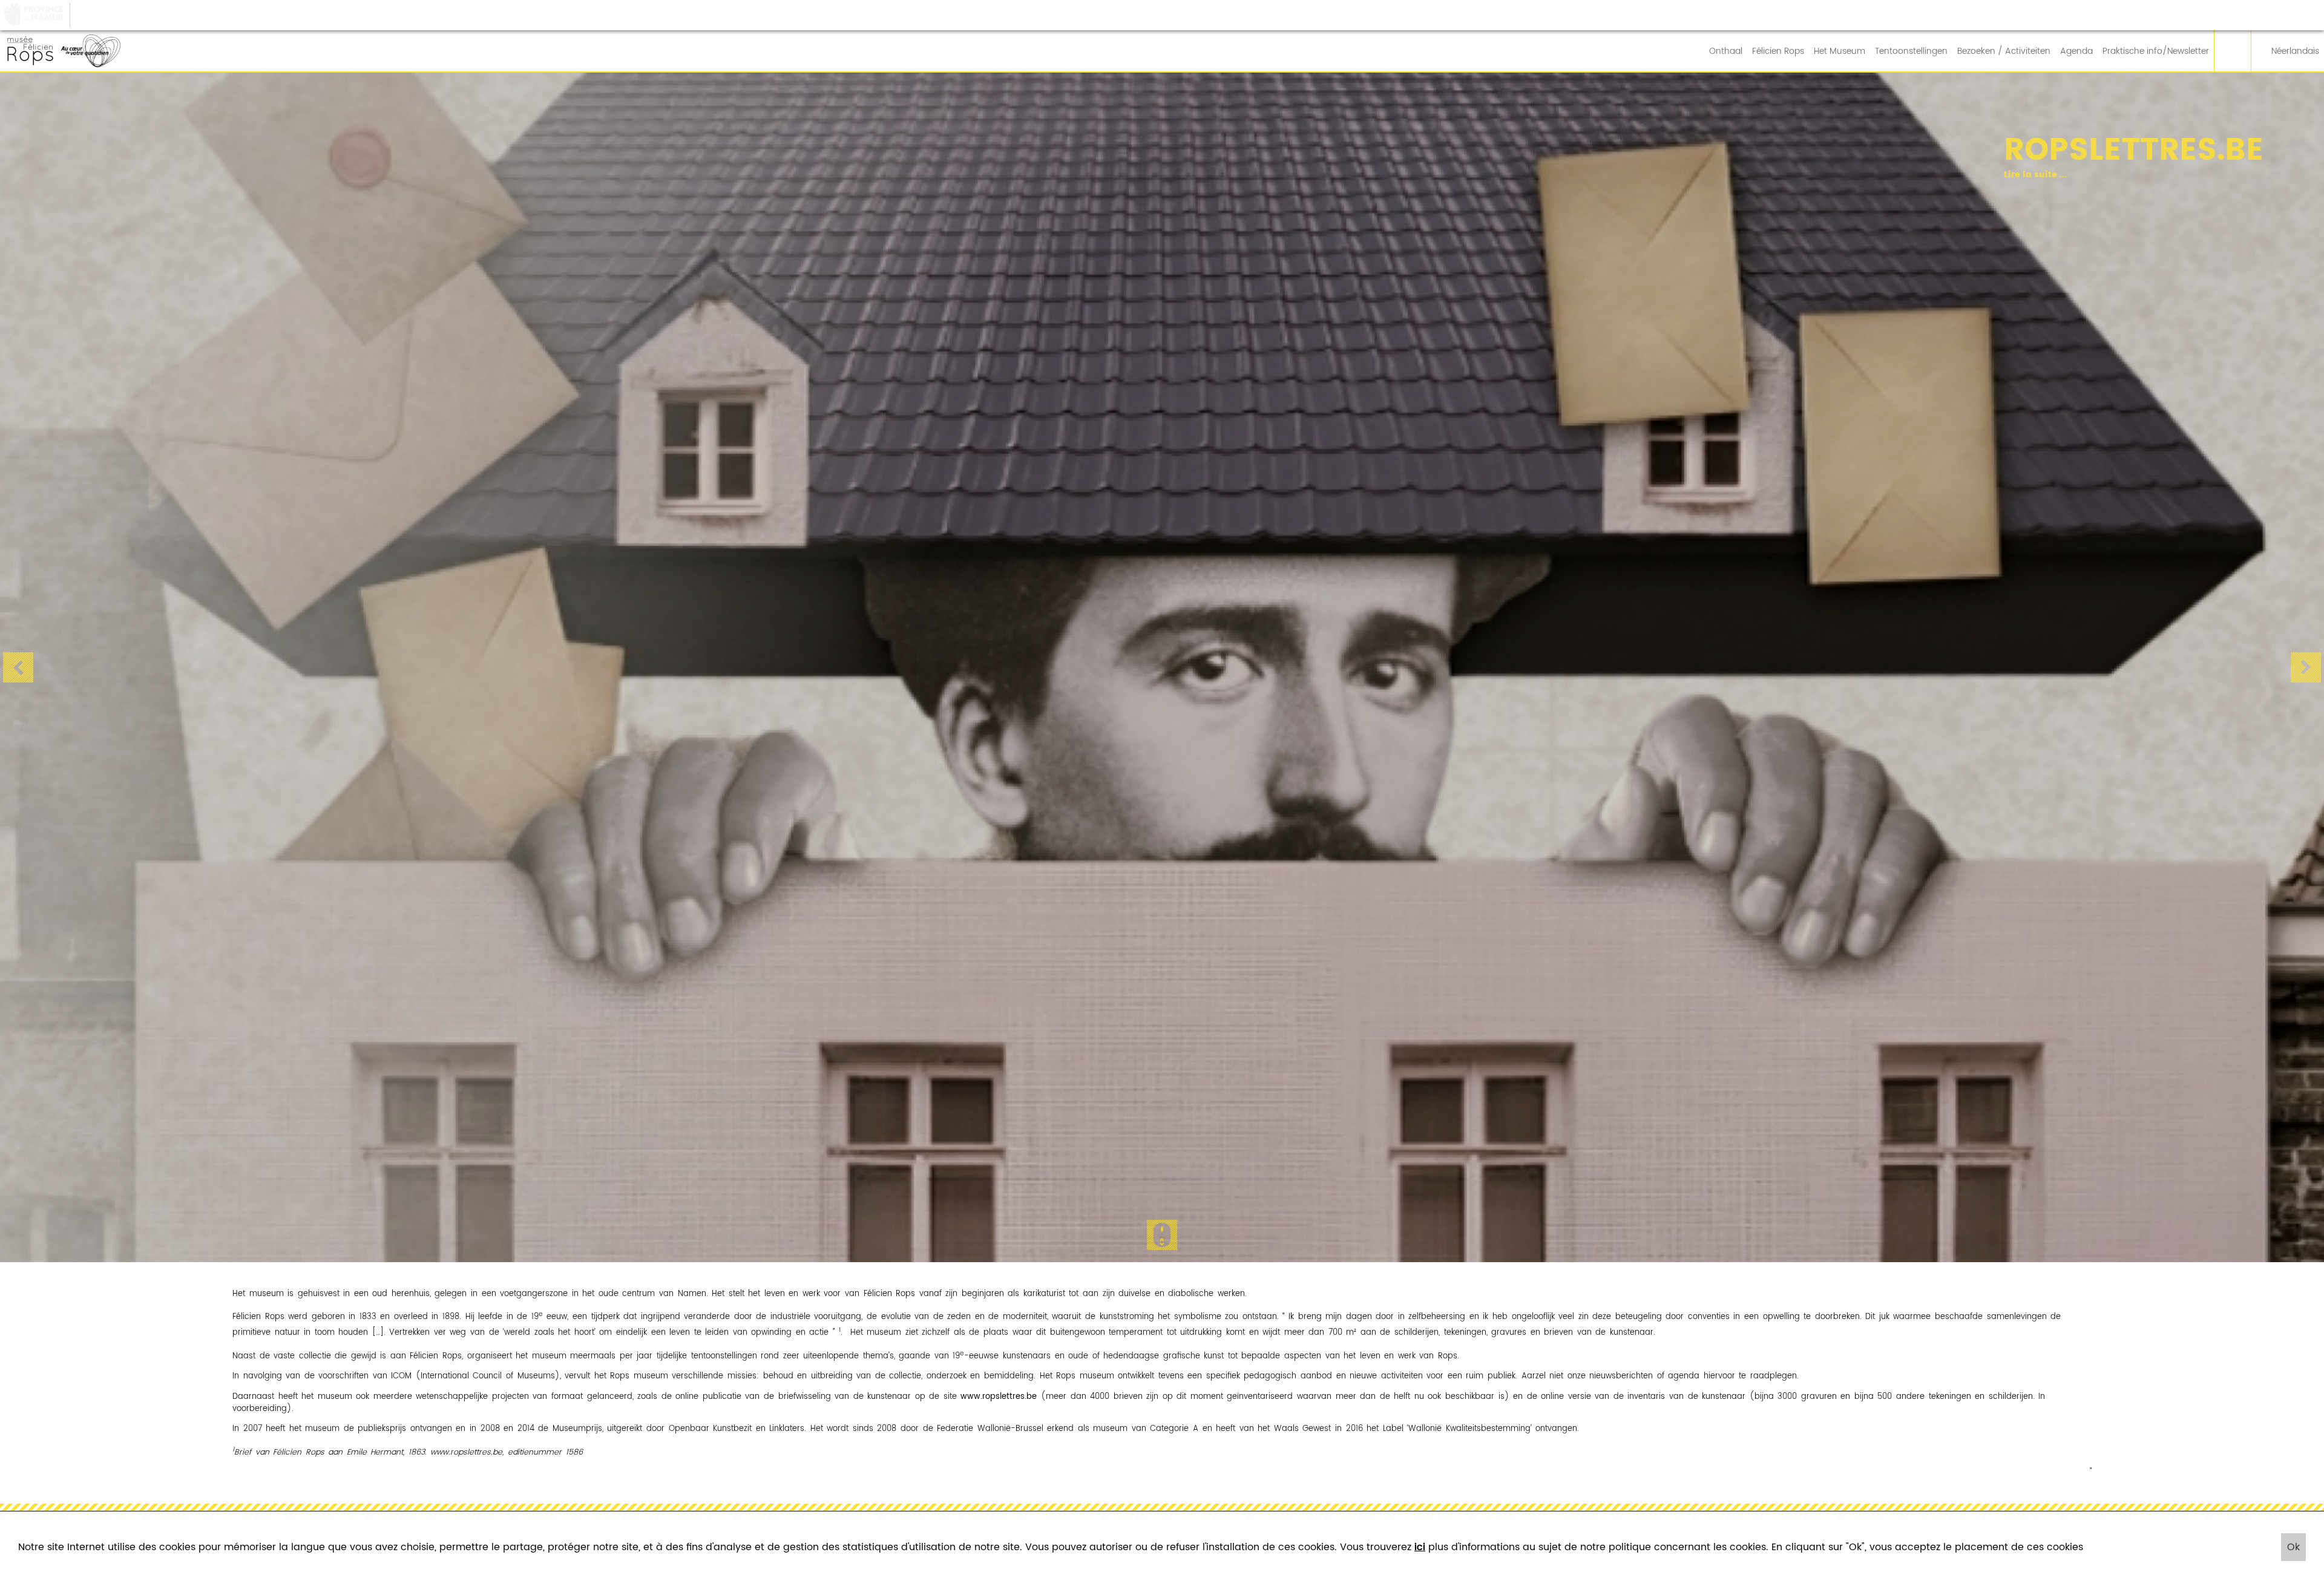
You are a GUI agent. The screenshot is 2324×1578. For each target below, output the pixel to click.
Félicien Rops (1778, 51)
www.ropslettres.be (999, 1397)
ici (1420, 1547)
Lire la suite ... (1572, 175)
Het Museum (1840, 51)
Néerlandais (2295, 51)
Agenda (2076, 51)
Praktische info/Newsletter (2156, 51)
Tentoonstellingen (1911, 51)
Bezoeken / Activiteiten (2004, 51)
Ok (2293, 1547)
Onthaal (1726, 51)
